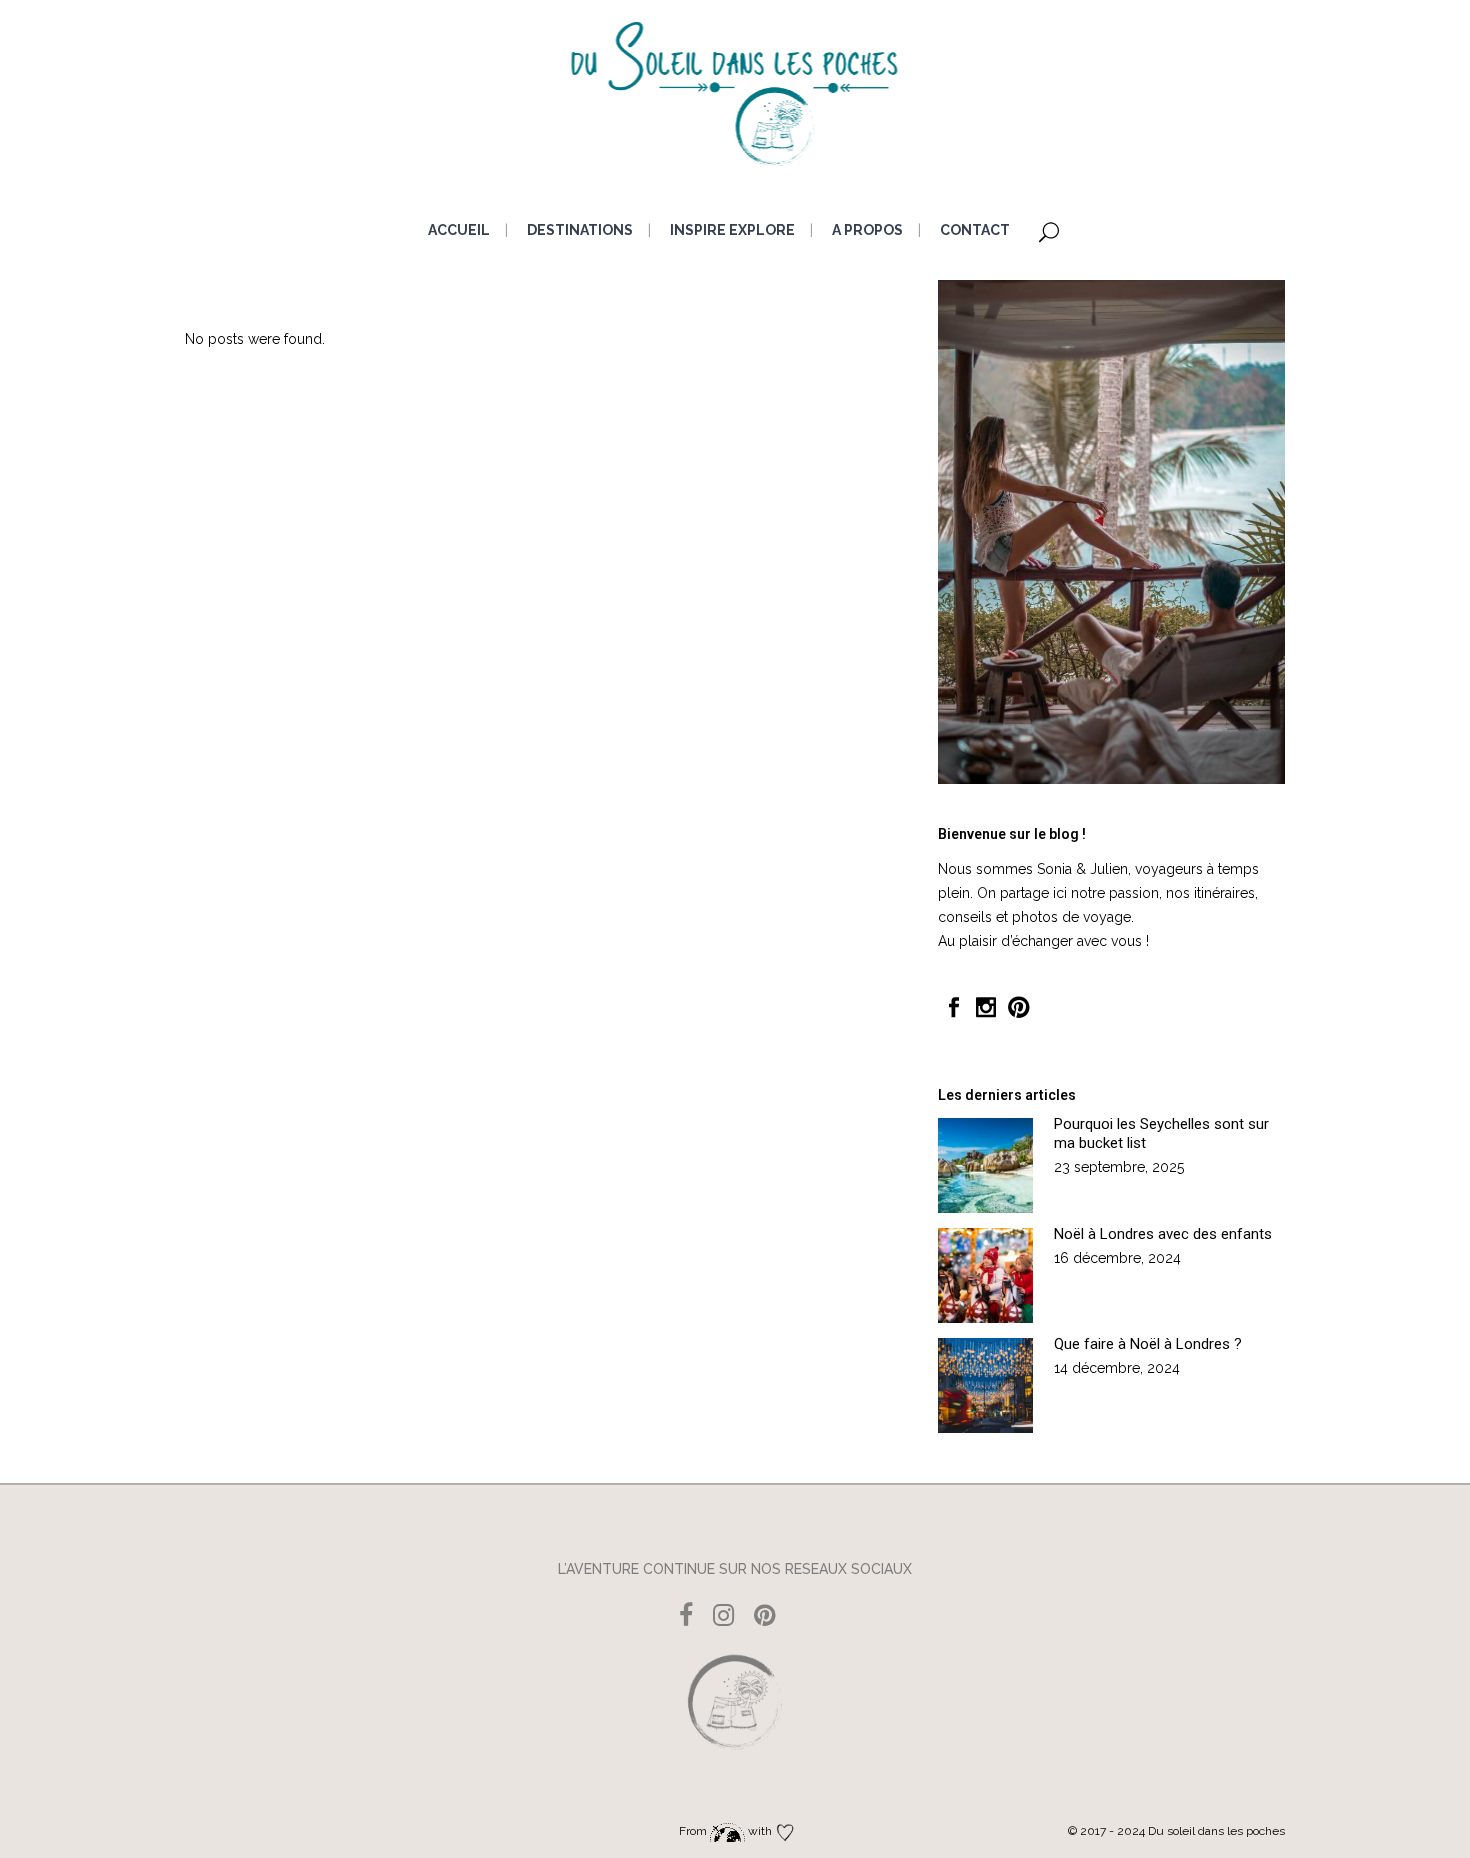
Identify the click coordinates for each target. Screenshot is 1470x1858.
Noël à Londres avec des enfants (1163, 1234)
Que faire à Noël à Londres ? (1148, 1344)
